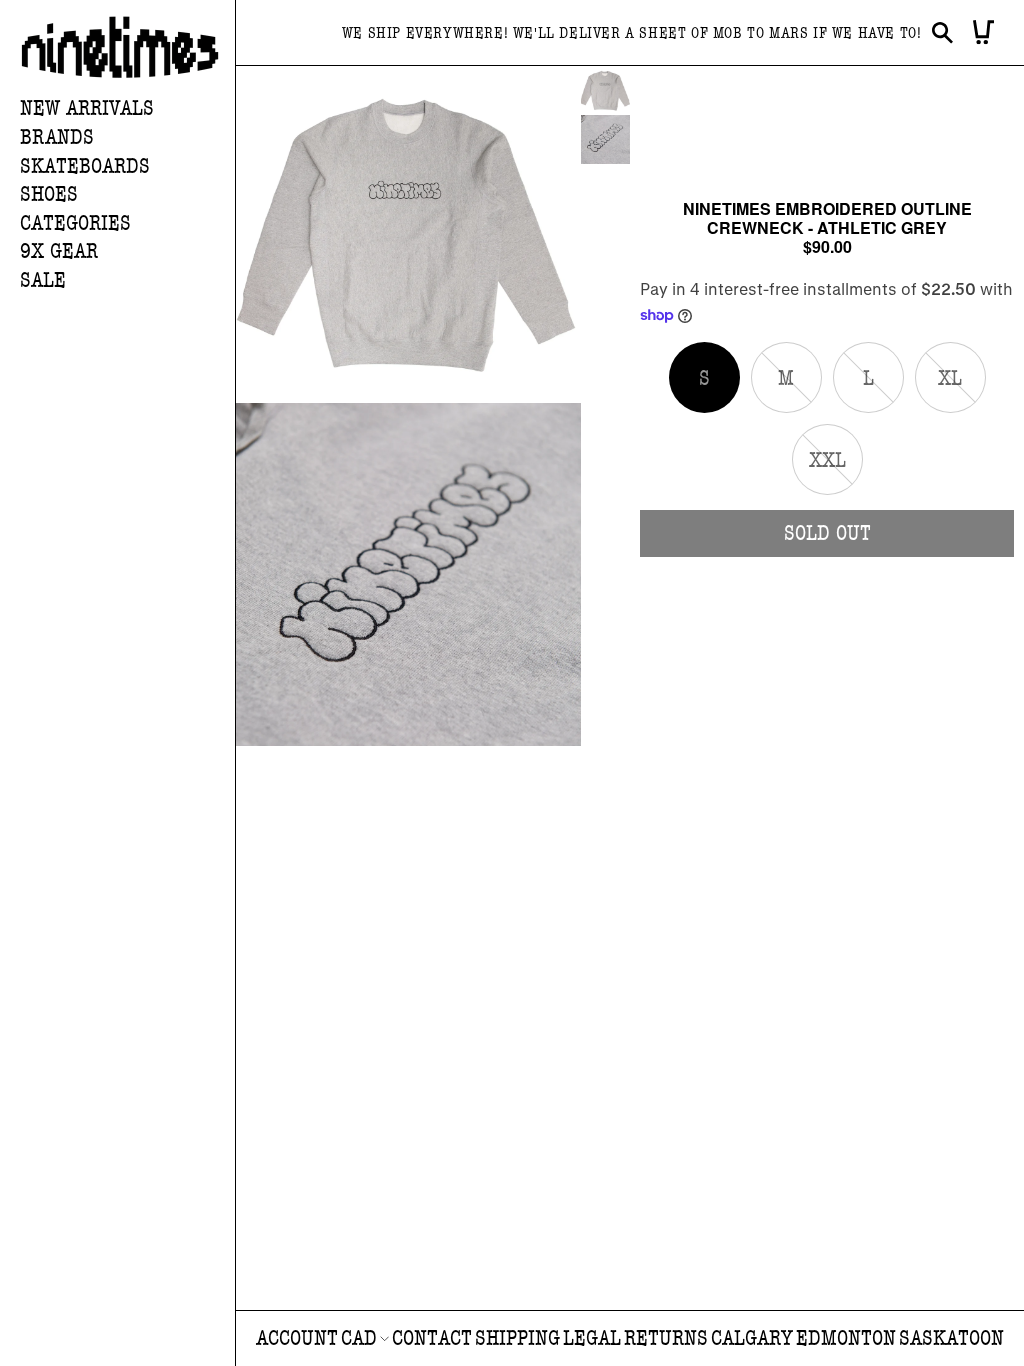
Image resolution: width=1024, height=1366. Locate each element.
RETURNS (666, 1338)
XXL (836, 471)
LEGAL (592, 1338)
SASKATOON (951, 1338)
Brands (57, 137)
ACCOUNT (297, 1338)
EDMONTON (846, 1338)
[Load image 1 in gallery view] (605, 90)
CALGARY (752, 1338)
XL (962, 389)
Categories (75, 223)
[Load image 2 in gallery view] (605, 139)
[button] (127, 138)
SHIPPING (517, 1338)
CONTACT (432, 1338)
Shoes (49, 194)
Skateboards (85, 166)
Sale (43, 280)
